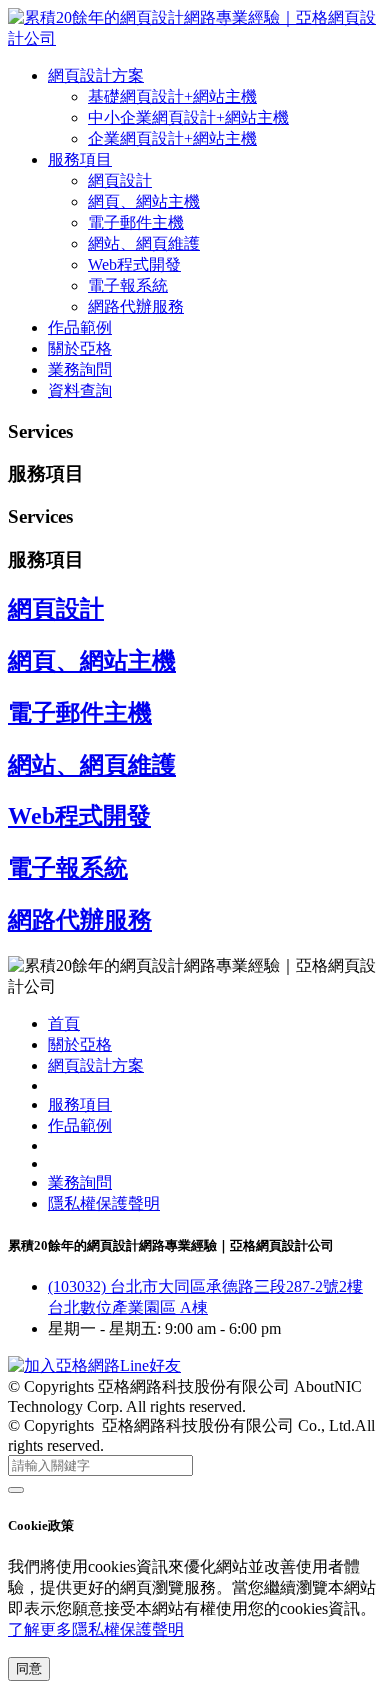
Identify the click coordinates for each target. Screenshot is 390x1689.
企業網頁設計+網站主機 (172, 138)
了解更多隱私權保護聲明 (96, 1629)
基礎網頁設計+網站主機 (172, 96)
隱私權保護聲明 (104, 1203)
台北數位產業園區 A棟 (128, 1307)
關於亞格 (80, 348)
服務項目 (80, 159)
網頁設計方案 (96, 75)
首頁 (64, 1023)
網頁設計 (120, 180)
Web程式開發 (134, 264)
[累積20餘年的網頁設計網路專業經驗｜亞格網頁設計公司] (195, 38)
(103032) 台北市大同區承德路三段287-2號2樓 (205, 1286)
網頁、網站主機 (144, 201)
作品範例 (80, 327)
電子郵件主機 (136, 222)
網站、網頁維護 (144, 243)
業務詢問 (80, 369)
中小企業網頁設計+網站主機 (188, 117)
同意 (29, 1668)
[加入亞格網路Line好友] (94, 1365)
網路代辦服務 (136, 306)
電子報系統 (128, 285)
